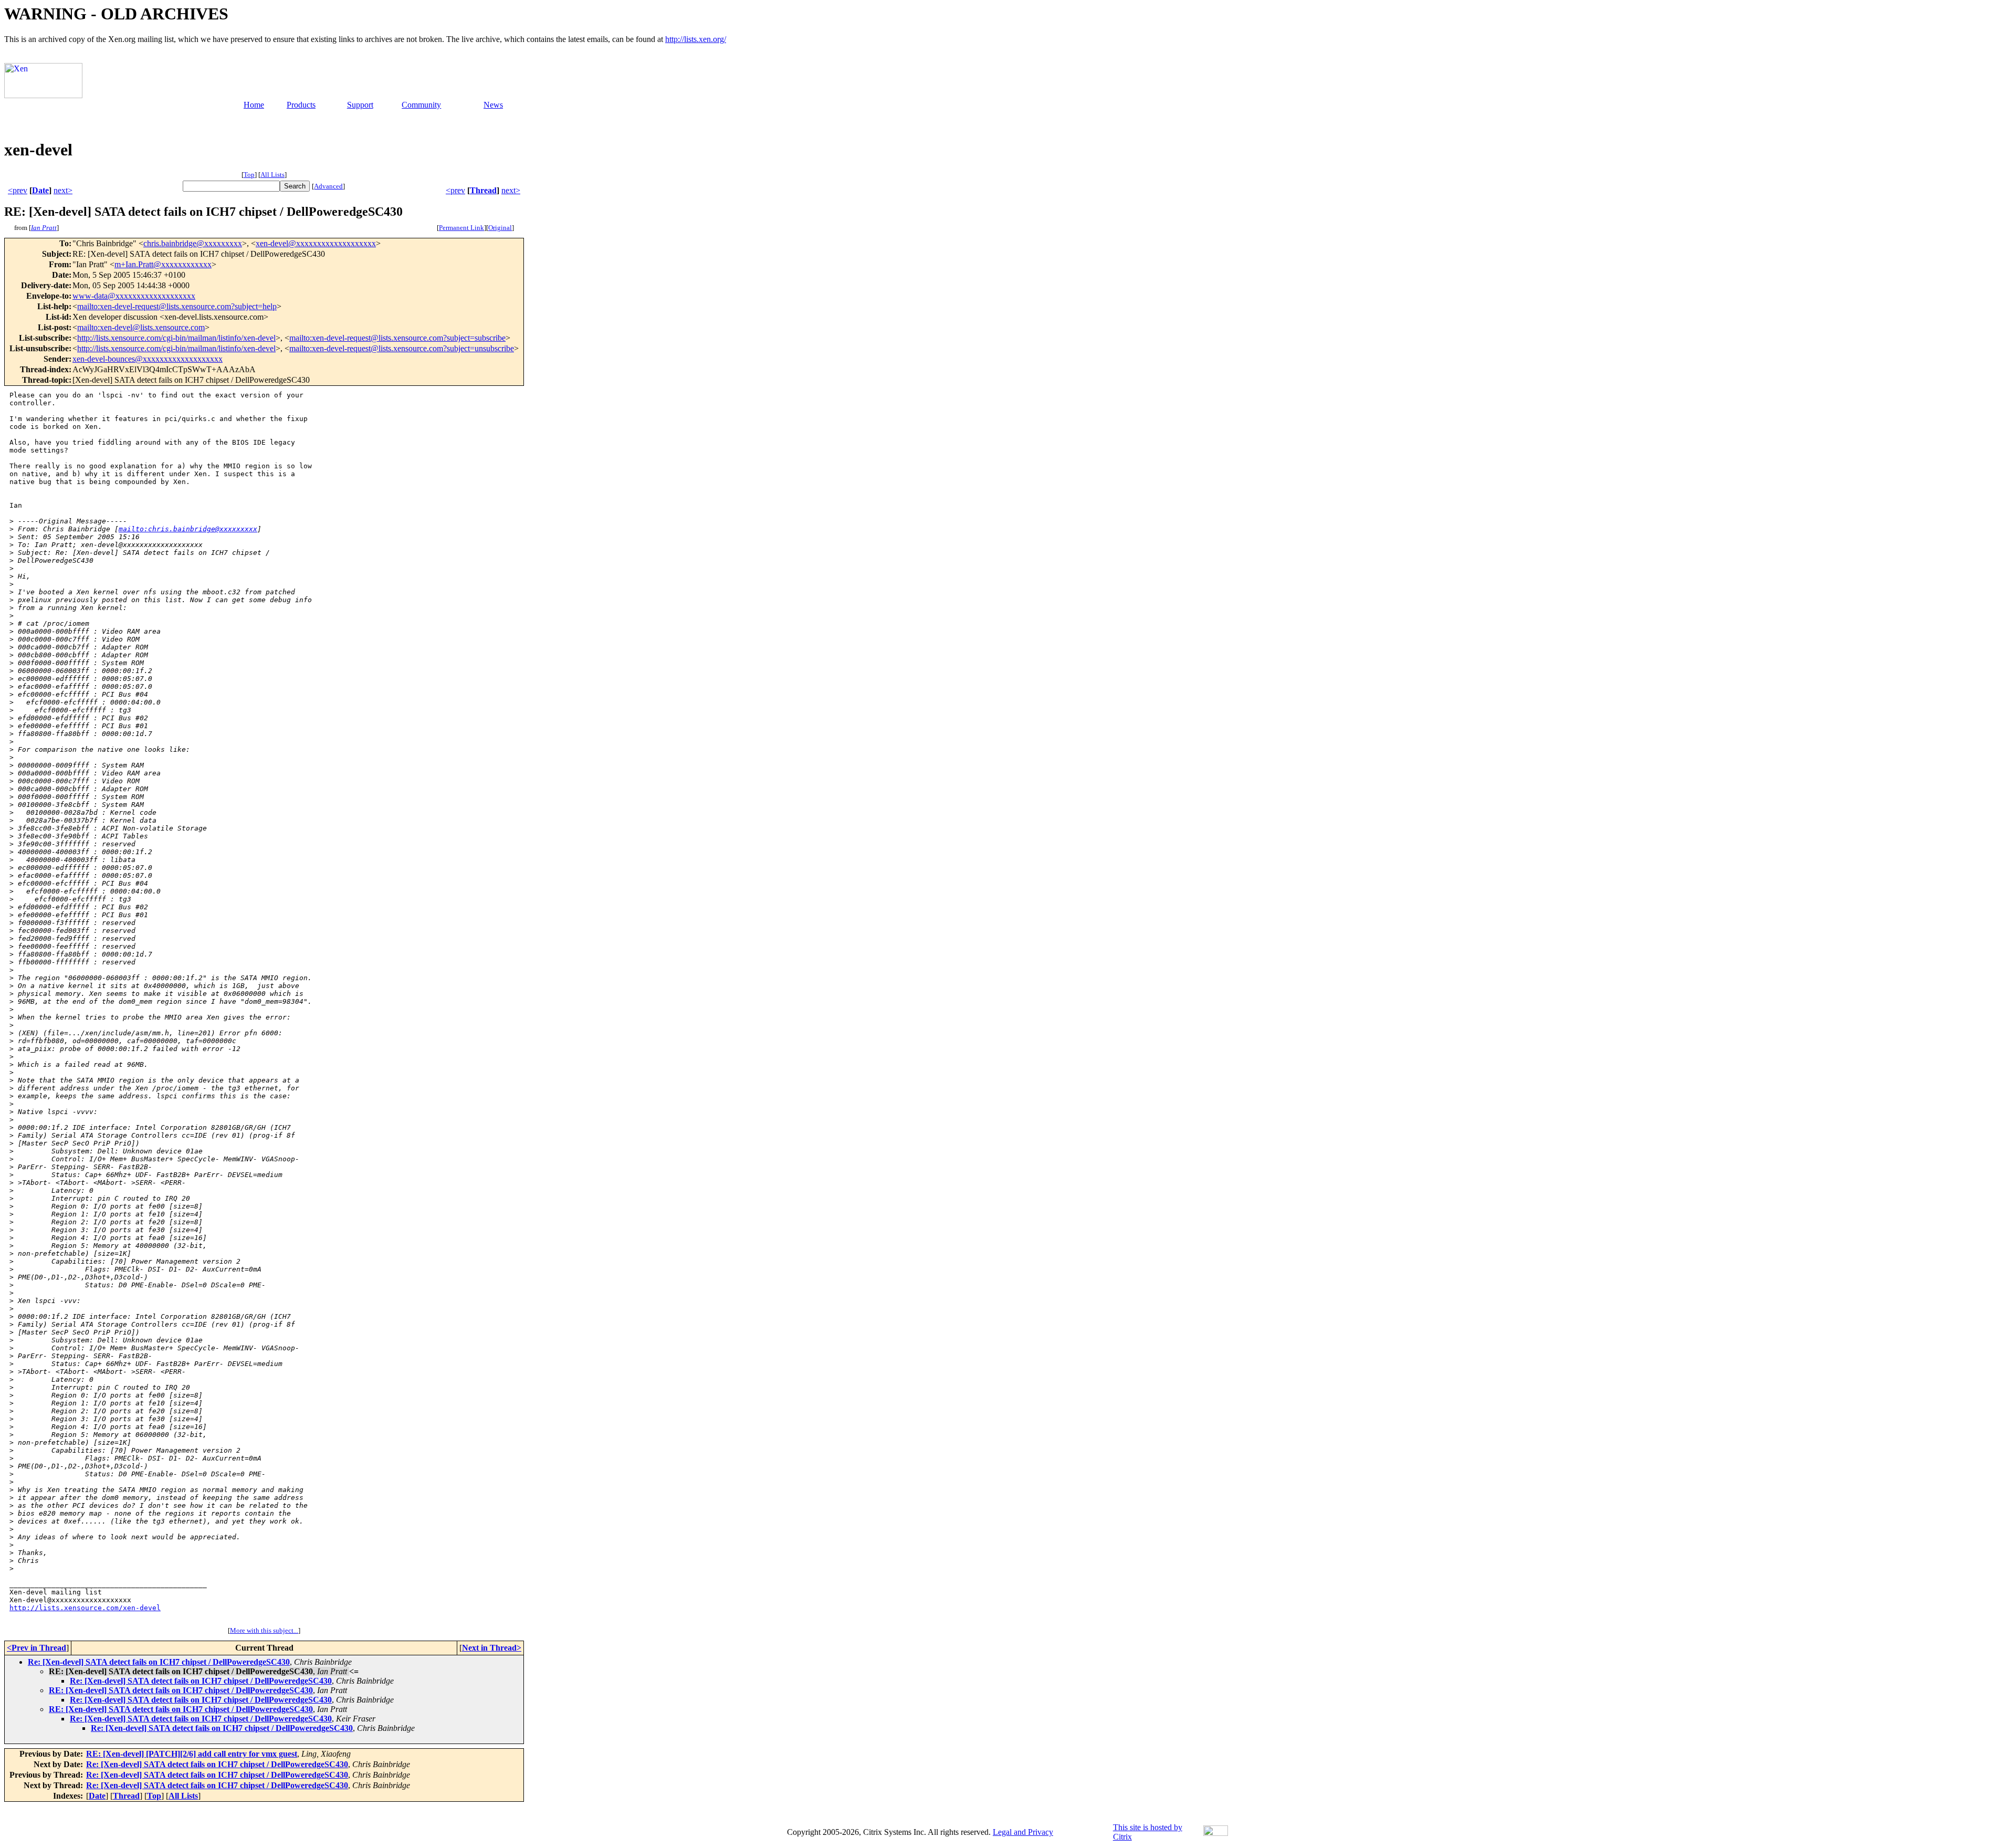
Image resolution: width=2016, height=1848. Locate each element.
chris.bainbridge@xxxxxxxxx (193, 243)
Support (360, 105)
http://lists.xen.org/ (696, 39)
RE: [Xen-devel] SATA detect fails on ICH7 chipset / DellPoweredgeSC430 (181, 1690)
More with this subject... (264, 1630)
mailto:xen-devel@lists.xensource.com (141, 327)
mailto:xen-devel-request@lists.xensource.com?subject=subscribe (397, 338)
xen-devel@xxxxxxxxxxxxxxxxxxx (316, 243)
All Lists (272, 175)
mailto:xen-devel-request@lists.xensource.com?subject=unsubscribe (402, 348)
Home (254, 105)
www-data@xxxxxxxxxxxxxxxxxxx (134, 296)
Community (421, 105)
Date (40, 190)
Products (301, 105)
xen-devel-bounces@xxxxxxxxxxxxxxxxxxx (148, 359)
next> (63, 190)
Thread (483, 190)
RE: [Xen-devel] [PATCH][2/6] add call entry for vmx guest (192, 1754)
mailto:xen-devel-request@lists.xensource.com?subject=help (177, 306)
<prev (18, 190)
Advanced (328, 186)
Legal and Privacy (1023, 1832)
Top (249, 175)
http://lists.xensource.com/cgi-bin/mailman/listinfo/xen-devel (176, 338)
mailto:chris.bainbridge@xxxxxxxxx (188, 529)
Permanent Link (461, 228)
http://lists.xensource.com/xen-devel (85, 1608)
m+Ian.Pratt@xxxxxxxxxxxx (163, 264)
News (493, 105)
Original (500, 228)
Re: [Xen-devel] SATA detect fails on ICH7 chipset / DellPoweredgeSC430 (159, 1662)
